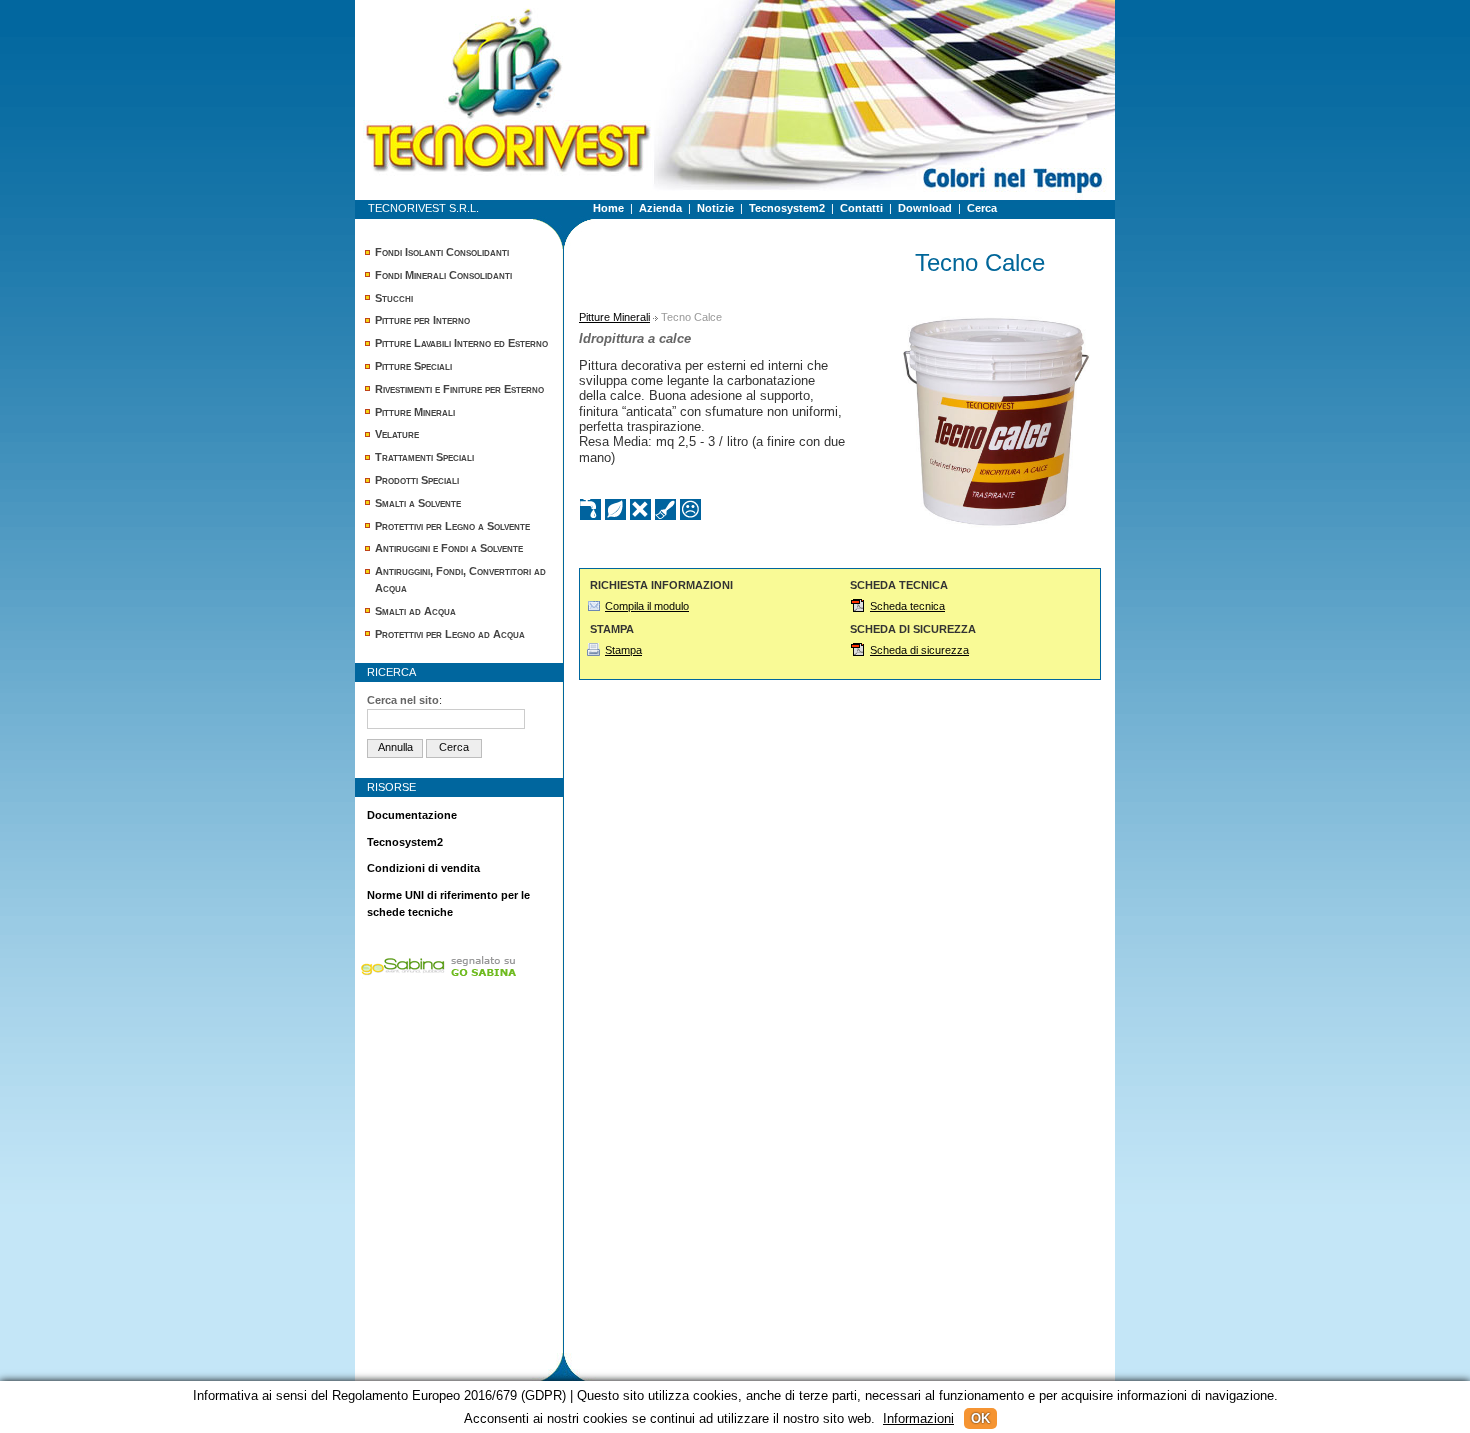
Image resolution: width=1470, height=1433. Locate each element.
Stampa (623, 650)
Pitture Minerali (415, 412)
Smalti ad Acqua (415, 611)
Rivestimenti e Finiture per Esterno (459, 389)
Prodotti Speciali (417, 480)
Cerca (982, 208)
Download (925, 208)
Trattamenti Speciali (424, 457)
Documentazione (412, 815)
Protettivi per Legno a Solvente (452, 526)
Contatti (861, 208)
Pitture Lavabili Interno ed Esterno (461, 343)
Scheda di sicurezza (919, 650)
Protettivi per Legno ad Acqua (450, 634)
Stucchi (394, 298)
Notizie (715, 208)
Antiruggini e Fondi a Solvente (449, 548)
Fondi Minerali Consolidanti (443, 275)
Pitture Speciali (413, 366)
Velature (397, 434)
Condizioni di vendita (423, 868)
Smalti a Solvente (418, 503)
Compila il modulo (647, 606)
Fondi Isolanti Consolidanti (442, 252)
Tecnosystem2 (787, 208)
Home (608, 208)
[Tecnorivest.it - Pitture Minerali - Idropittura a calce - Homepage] (455, 45)
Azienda (660, 208)
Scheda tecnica (907, 606)
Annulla (395, 747)
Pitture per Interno (422, 320)
